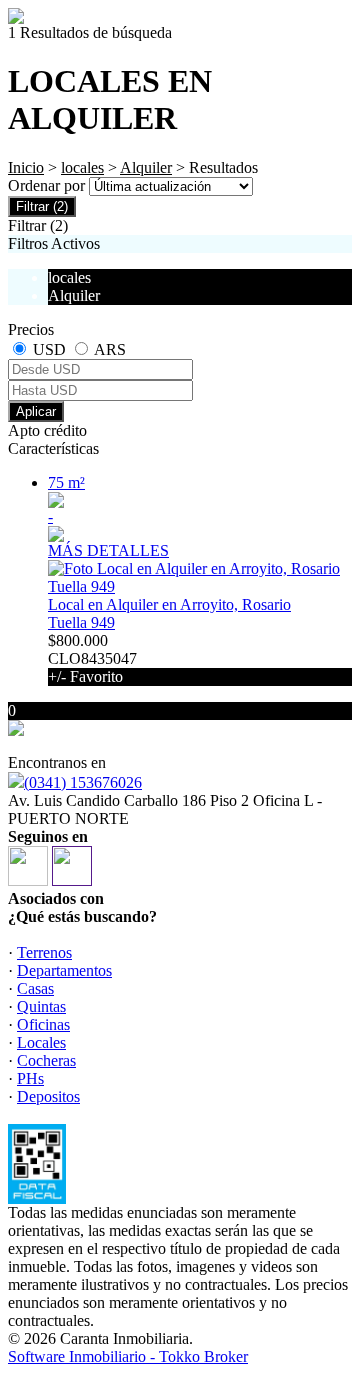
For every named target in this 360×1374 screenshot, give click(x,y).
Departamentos (64, 970)
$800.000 (92, 658)
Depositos (48, 1096)
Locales (41, 1042)
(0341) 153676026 (83, 782)
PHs (30, 1078)
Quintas (41, 1006)
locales (82, 167)
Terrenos (44, 952)
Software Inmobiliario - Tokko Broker (128, 1356)
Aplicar (36, 411)
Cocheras (46, 1060)
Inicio (26, 167)
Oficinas (43, 1024)
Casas (35, 988)
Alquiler (146, 167)
